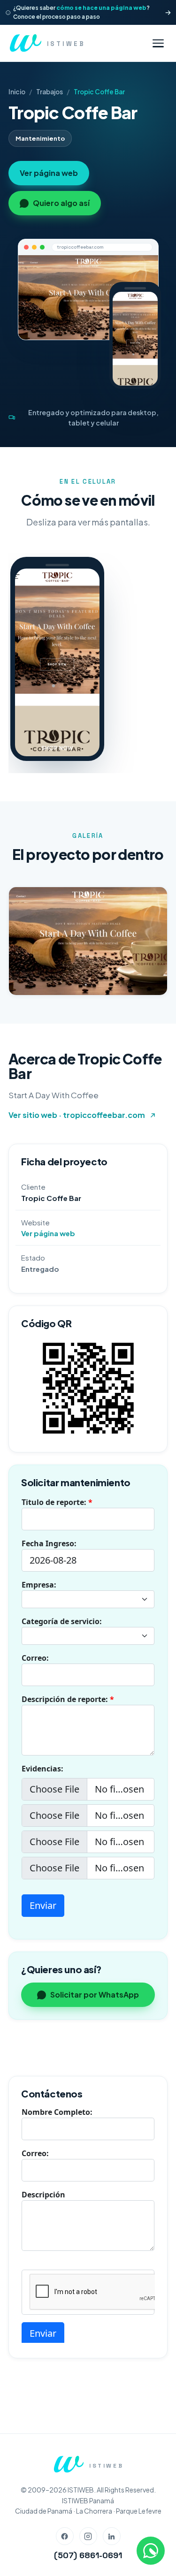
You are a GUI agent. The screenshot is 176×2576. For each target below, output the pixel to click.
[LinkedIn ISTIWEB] (112, 2536)
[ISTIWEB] (68, 2464)
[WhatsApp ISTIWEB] (151, 2551)
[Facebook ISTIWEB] (65, 2536)
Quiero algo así (61, 203)
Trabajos (50, 92)
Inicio (17, 92)
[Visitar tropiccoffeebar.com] (88, 297)
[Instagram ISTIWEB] (88, 2536)
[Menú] (158, 43)
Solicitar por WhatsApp (95, 1995)
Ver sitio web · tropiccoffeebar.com (77, 1115)
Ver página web (49, 173)
